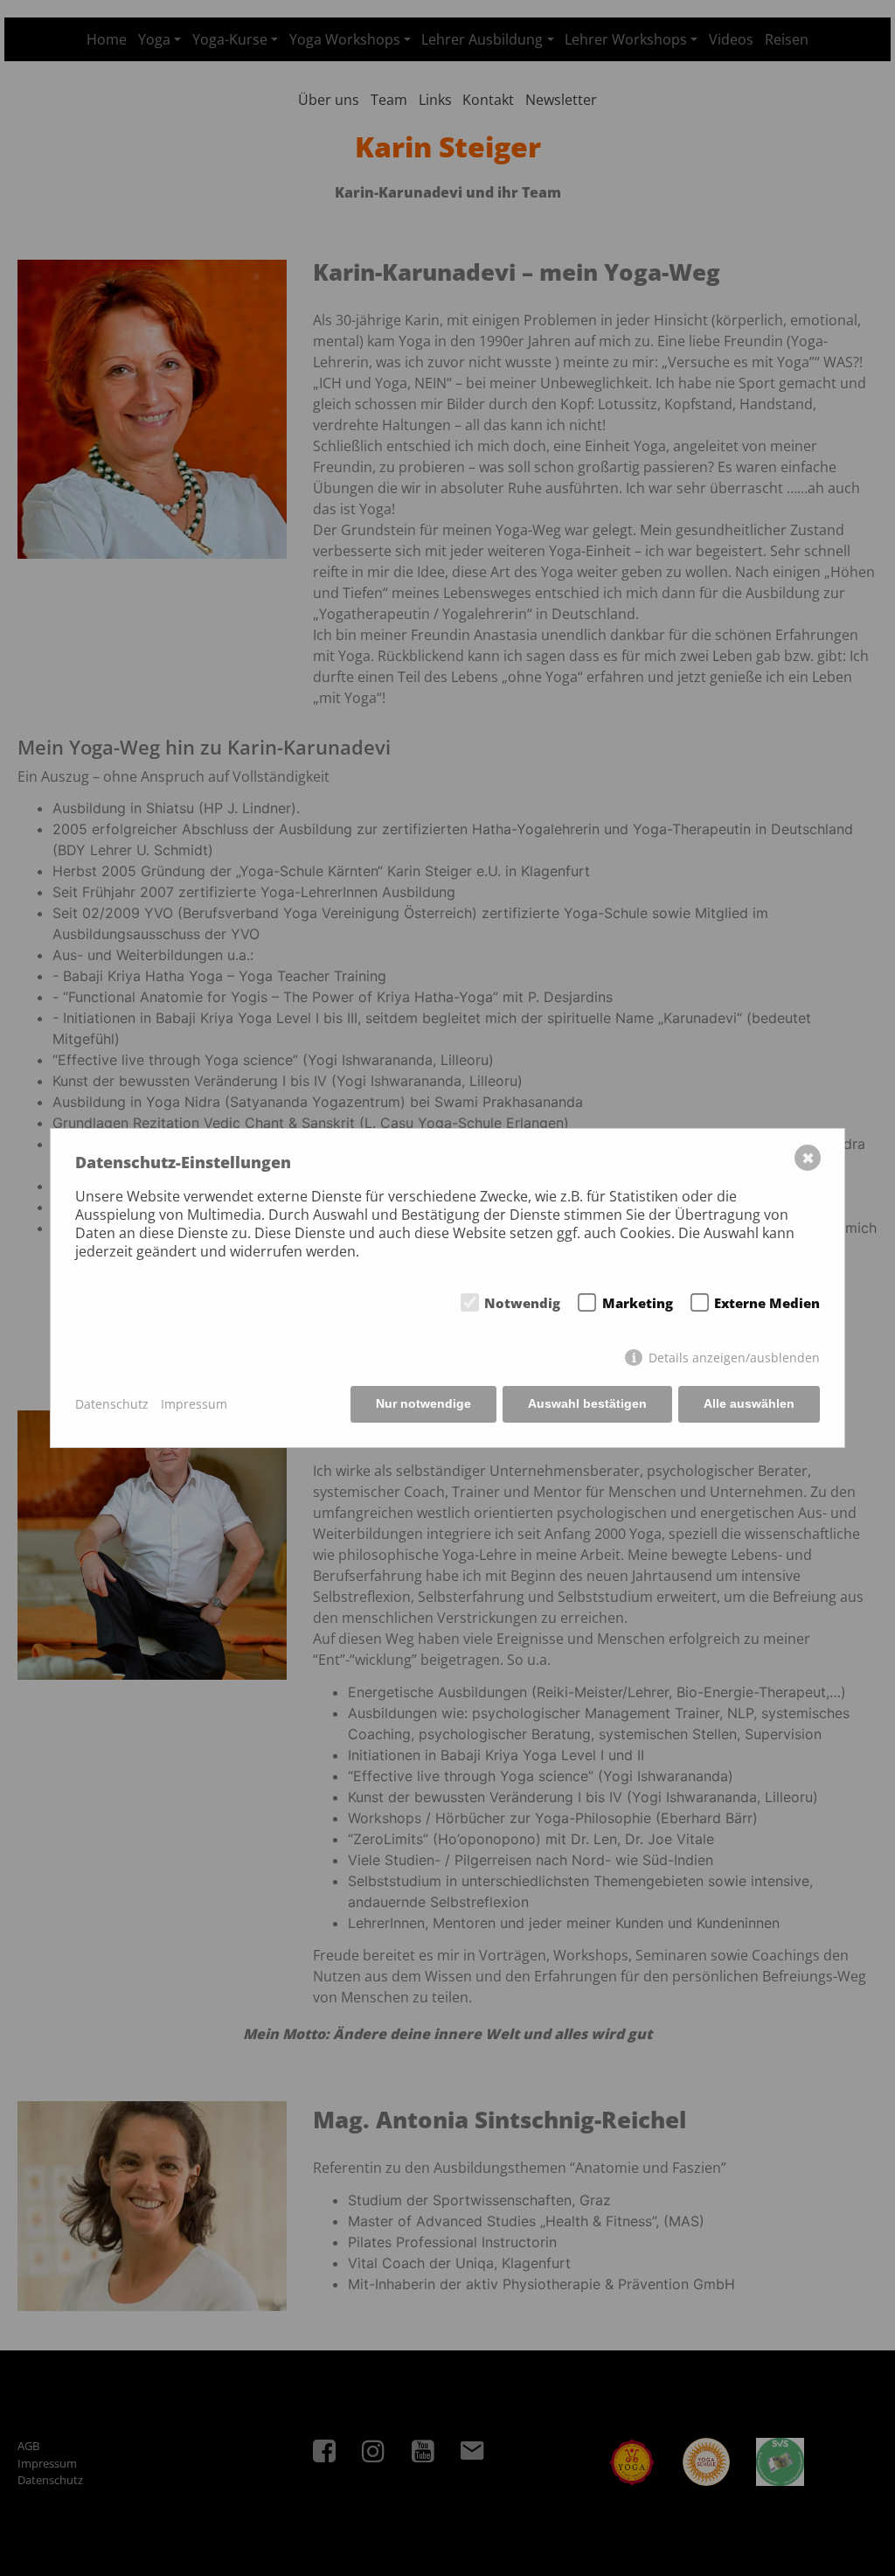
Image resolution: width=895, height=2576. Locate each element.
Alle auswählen (749, 1403)
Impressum (194, 1404)
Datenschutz (112, 1404)
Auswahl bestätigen (587, 1403)
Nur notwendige (423, 1403)
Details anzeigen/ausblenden (734, 1358)
